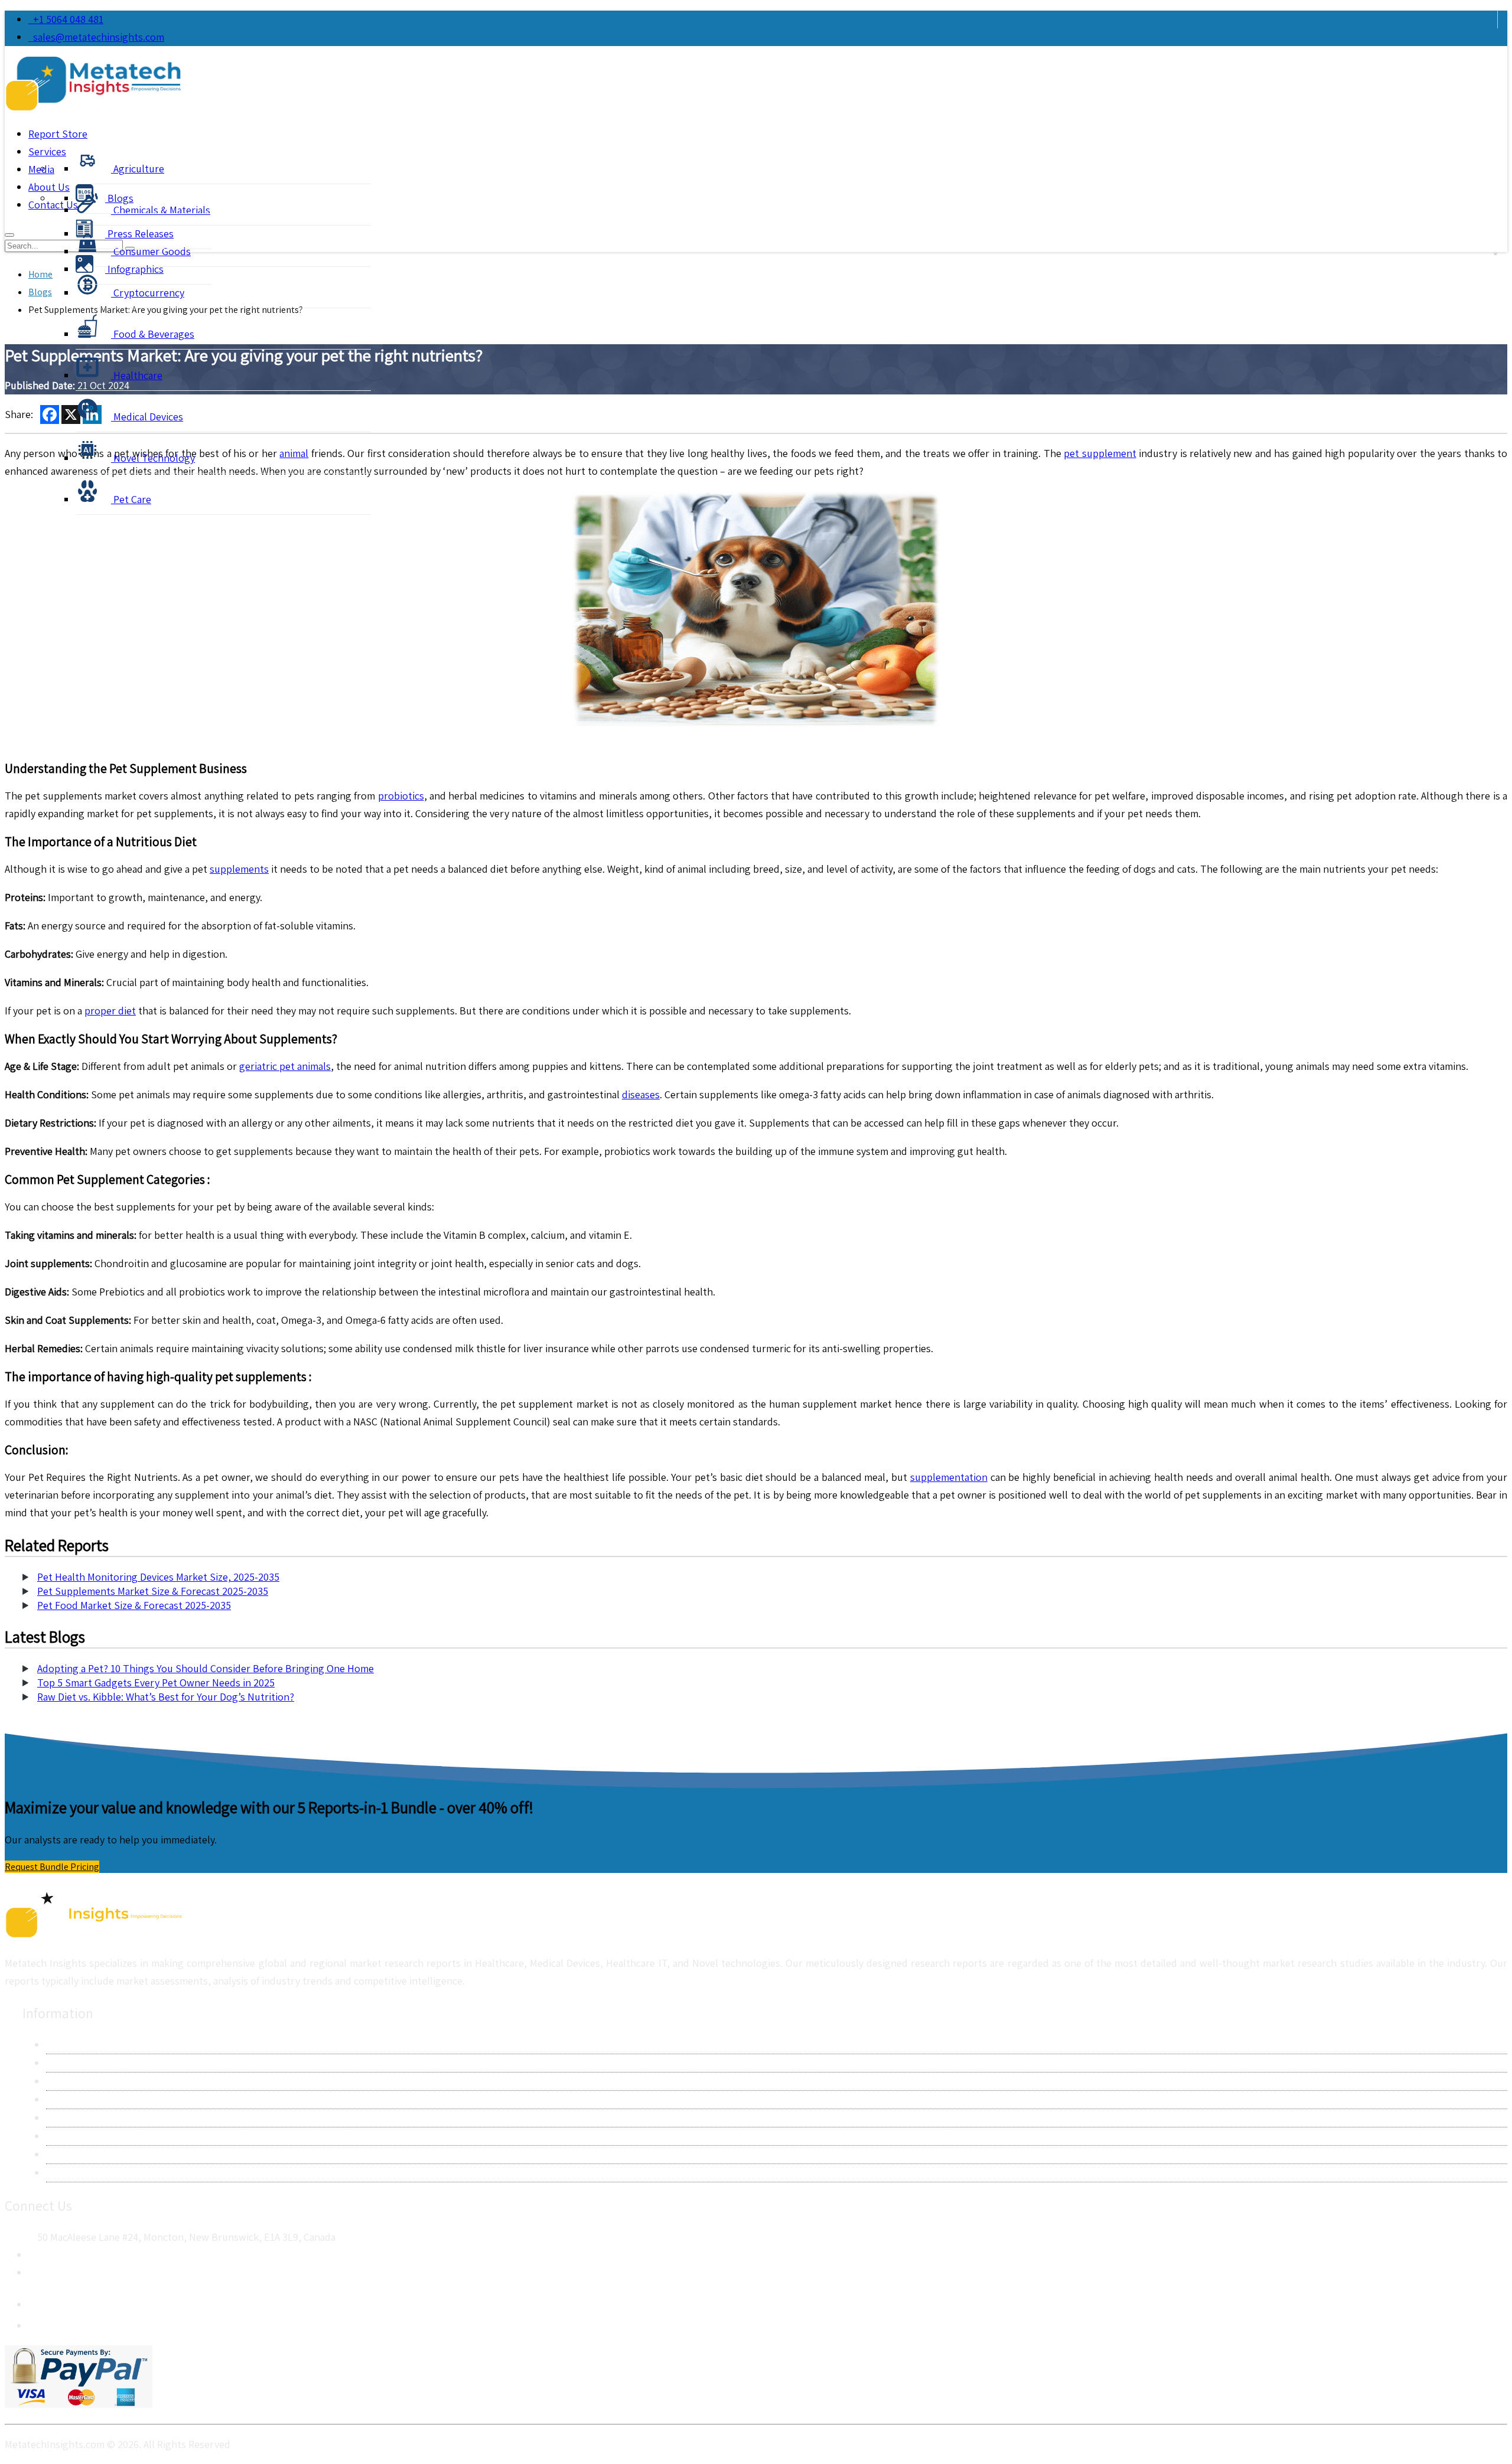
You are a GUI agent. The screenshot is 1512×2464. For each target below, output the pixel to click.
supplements (239, 869)
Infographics (134, 269)
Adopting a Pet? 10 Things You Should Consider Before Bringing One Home (206, 1668)
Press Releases (139, 234)
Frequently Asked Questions (110, 2136)
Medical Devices (147, 417)
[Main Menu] (9, 235)
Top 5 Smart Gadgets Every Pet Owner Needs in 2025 (156, 1683)
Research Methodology (98, 2081)
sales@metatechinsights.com (99, 37)
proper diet (110, 1011)
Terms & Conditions (90, 2118)
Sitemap (64, 2173)
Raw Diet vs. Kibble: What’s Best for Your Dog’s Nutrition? (166, 1697)
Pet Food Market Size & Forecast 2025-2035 (134, 1605)
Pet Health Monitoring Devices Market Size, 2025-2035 (158, 1577)
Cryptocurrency (148, 293)
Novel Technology (153, 458)
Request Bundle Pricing (52, 1867)
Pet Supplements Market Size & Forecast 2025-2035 (153, 1591)
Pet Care (131, 499)
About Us (67, 2044)
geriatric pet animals (285, 1066)
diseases (641, 1094)
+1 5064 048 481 (66, 19)
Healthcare (137, 375)
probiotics (401, 796)
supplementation (949, 1477)
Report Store (58, 134)
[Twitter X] (38, 2322)
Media (41, 169)
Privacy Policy (76, 2099)
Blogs (119, 198)
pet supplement (1100, 453)
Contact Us (71, 2063)
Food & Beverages (153, 334)
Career (61, 2154)
